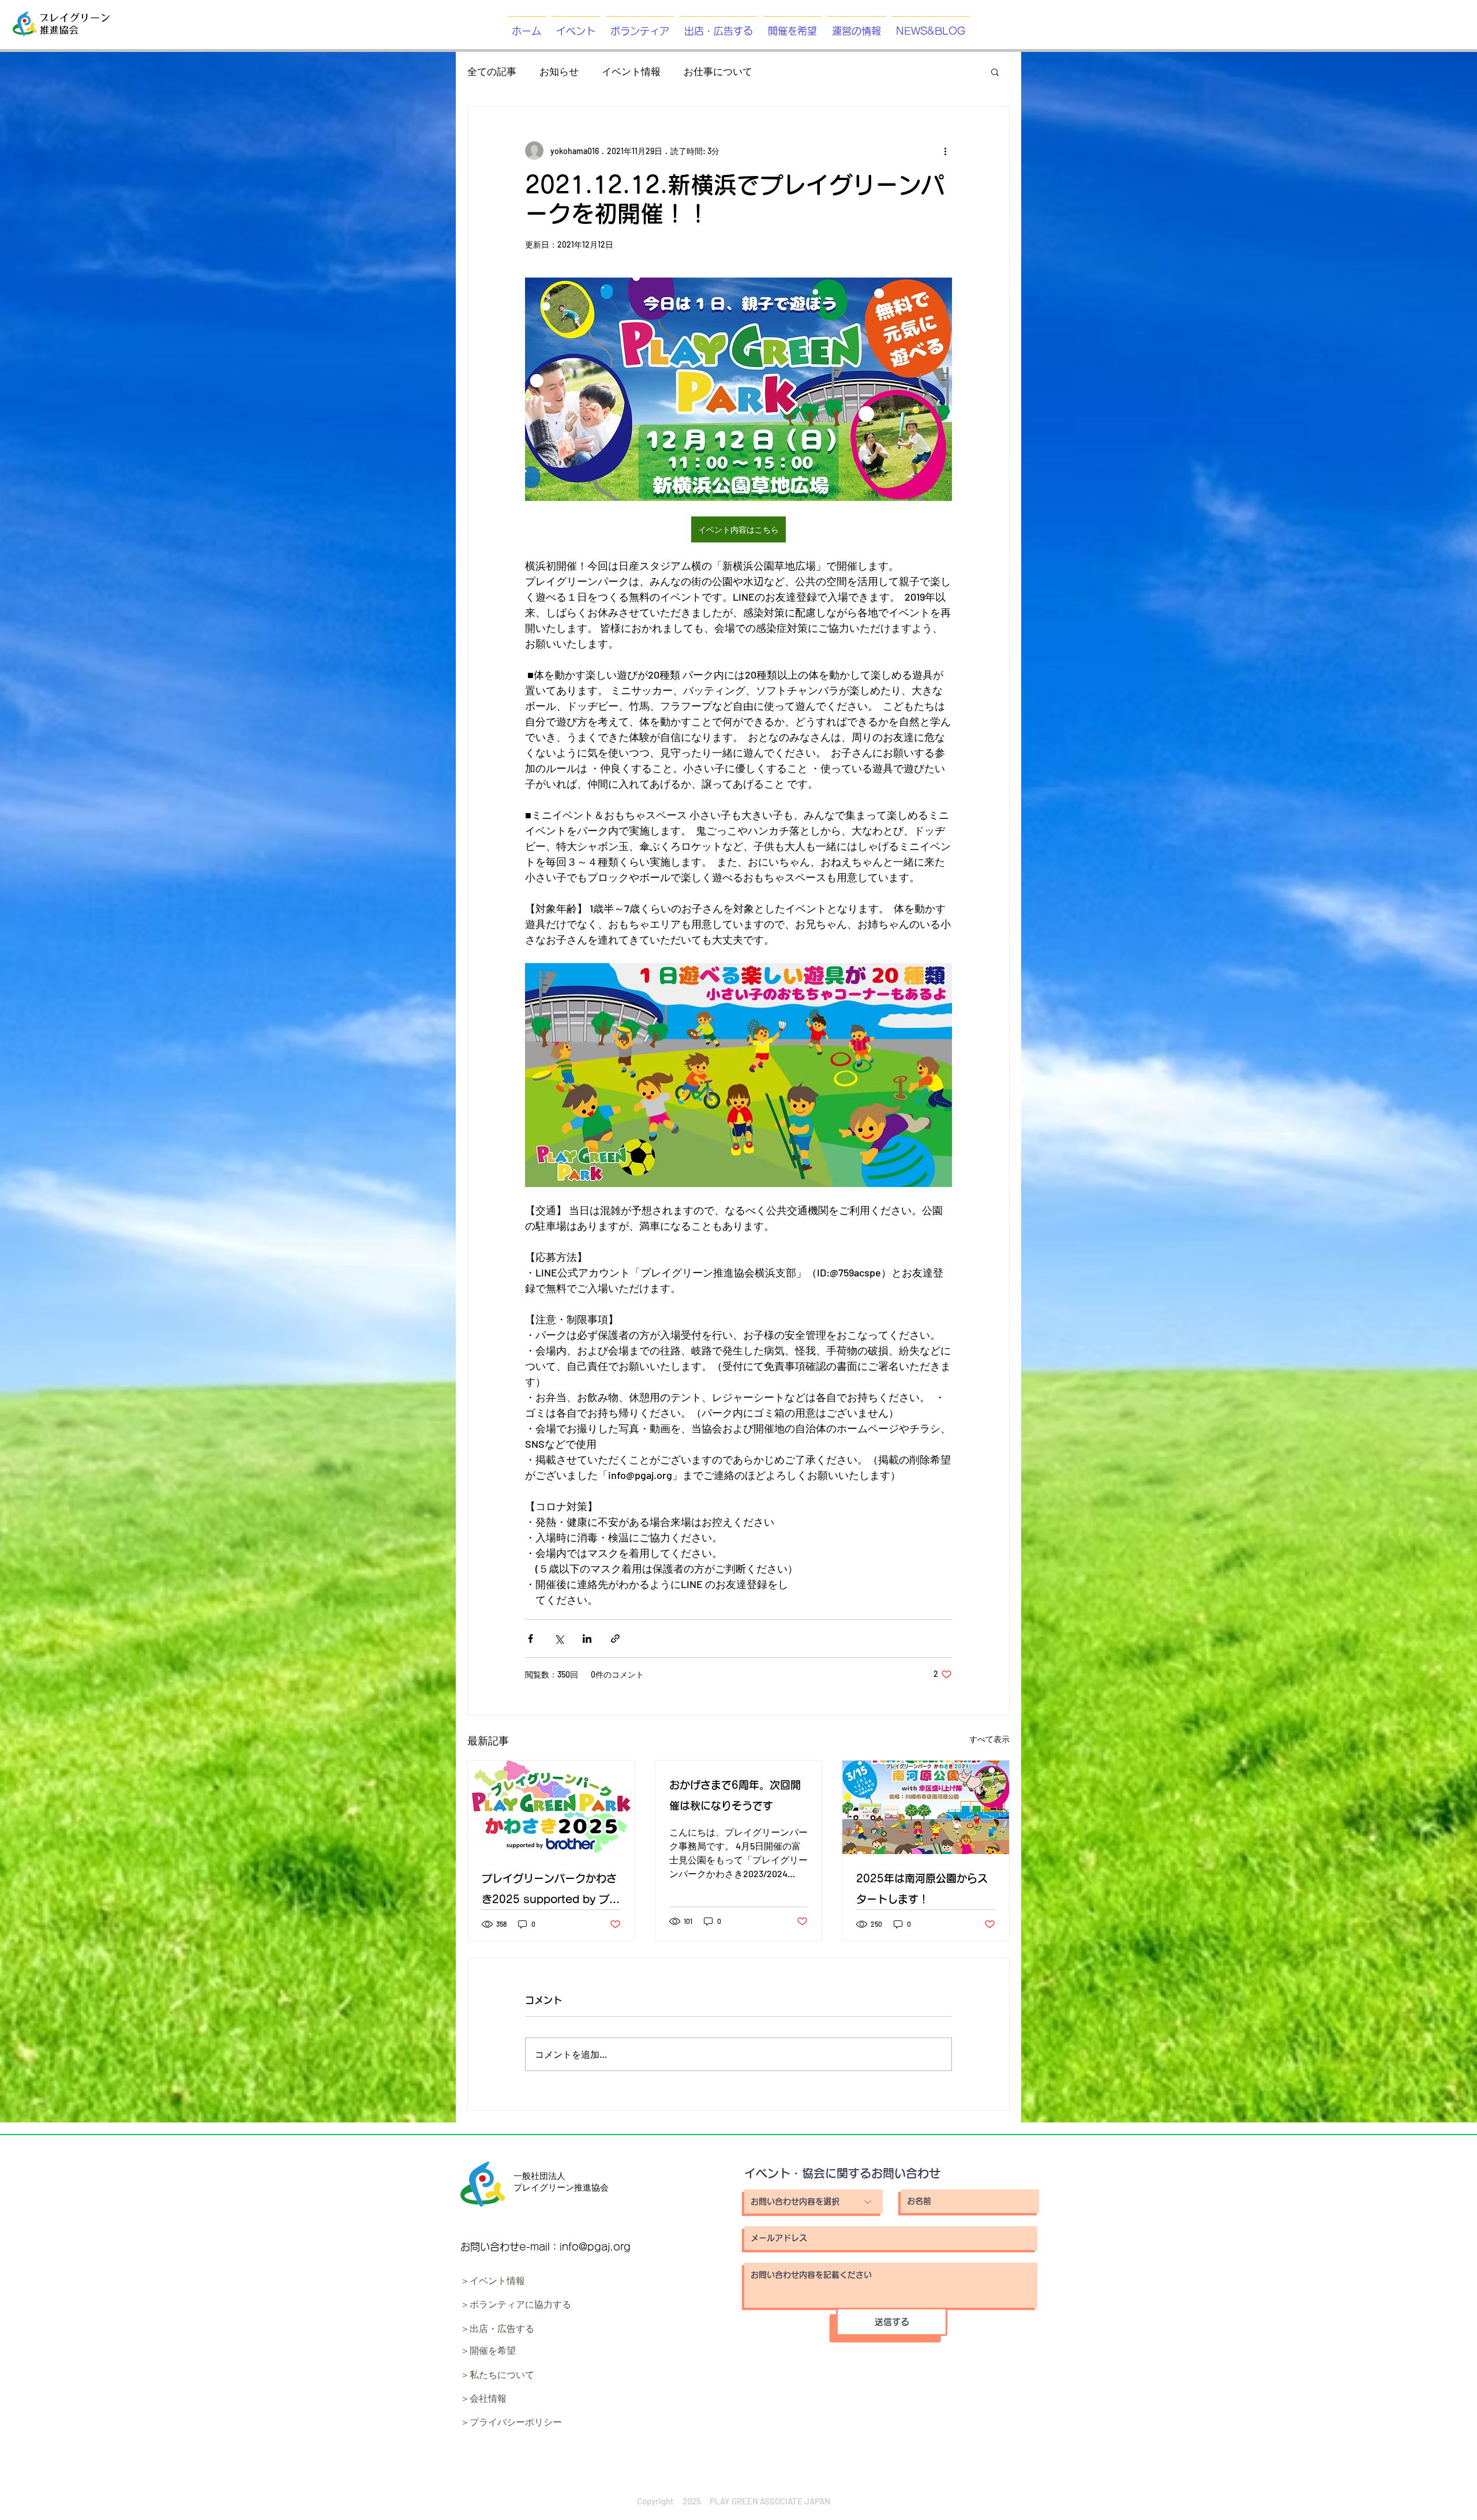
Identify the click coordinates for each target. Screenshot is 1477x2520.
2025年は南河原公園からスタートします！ (922, 1889)
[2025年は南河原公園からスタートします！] (926, 1807)
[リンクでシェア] (615, 1639)
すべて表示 (989, 1739)
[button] (995, 72)
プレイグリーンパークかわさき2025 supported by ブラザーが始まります (551, 1891)
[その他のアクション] (945, 151)
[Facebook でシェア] (531, 1639)
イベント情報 (631, 71)
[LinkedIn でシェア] (587, 1639)
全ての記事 (492, 71)
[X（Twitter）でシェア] (559, 1639)
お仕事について (718, 71)
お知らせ (559, 71)
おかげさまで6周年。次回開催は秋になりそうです (735, 1795)
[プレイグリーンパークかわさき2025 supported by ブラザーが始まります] (551, 1807)
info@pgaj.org (595, 2247)
